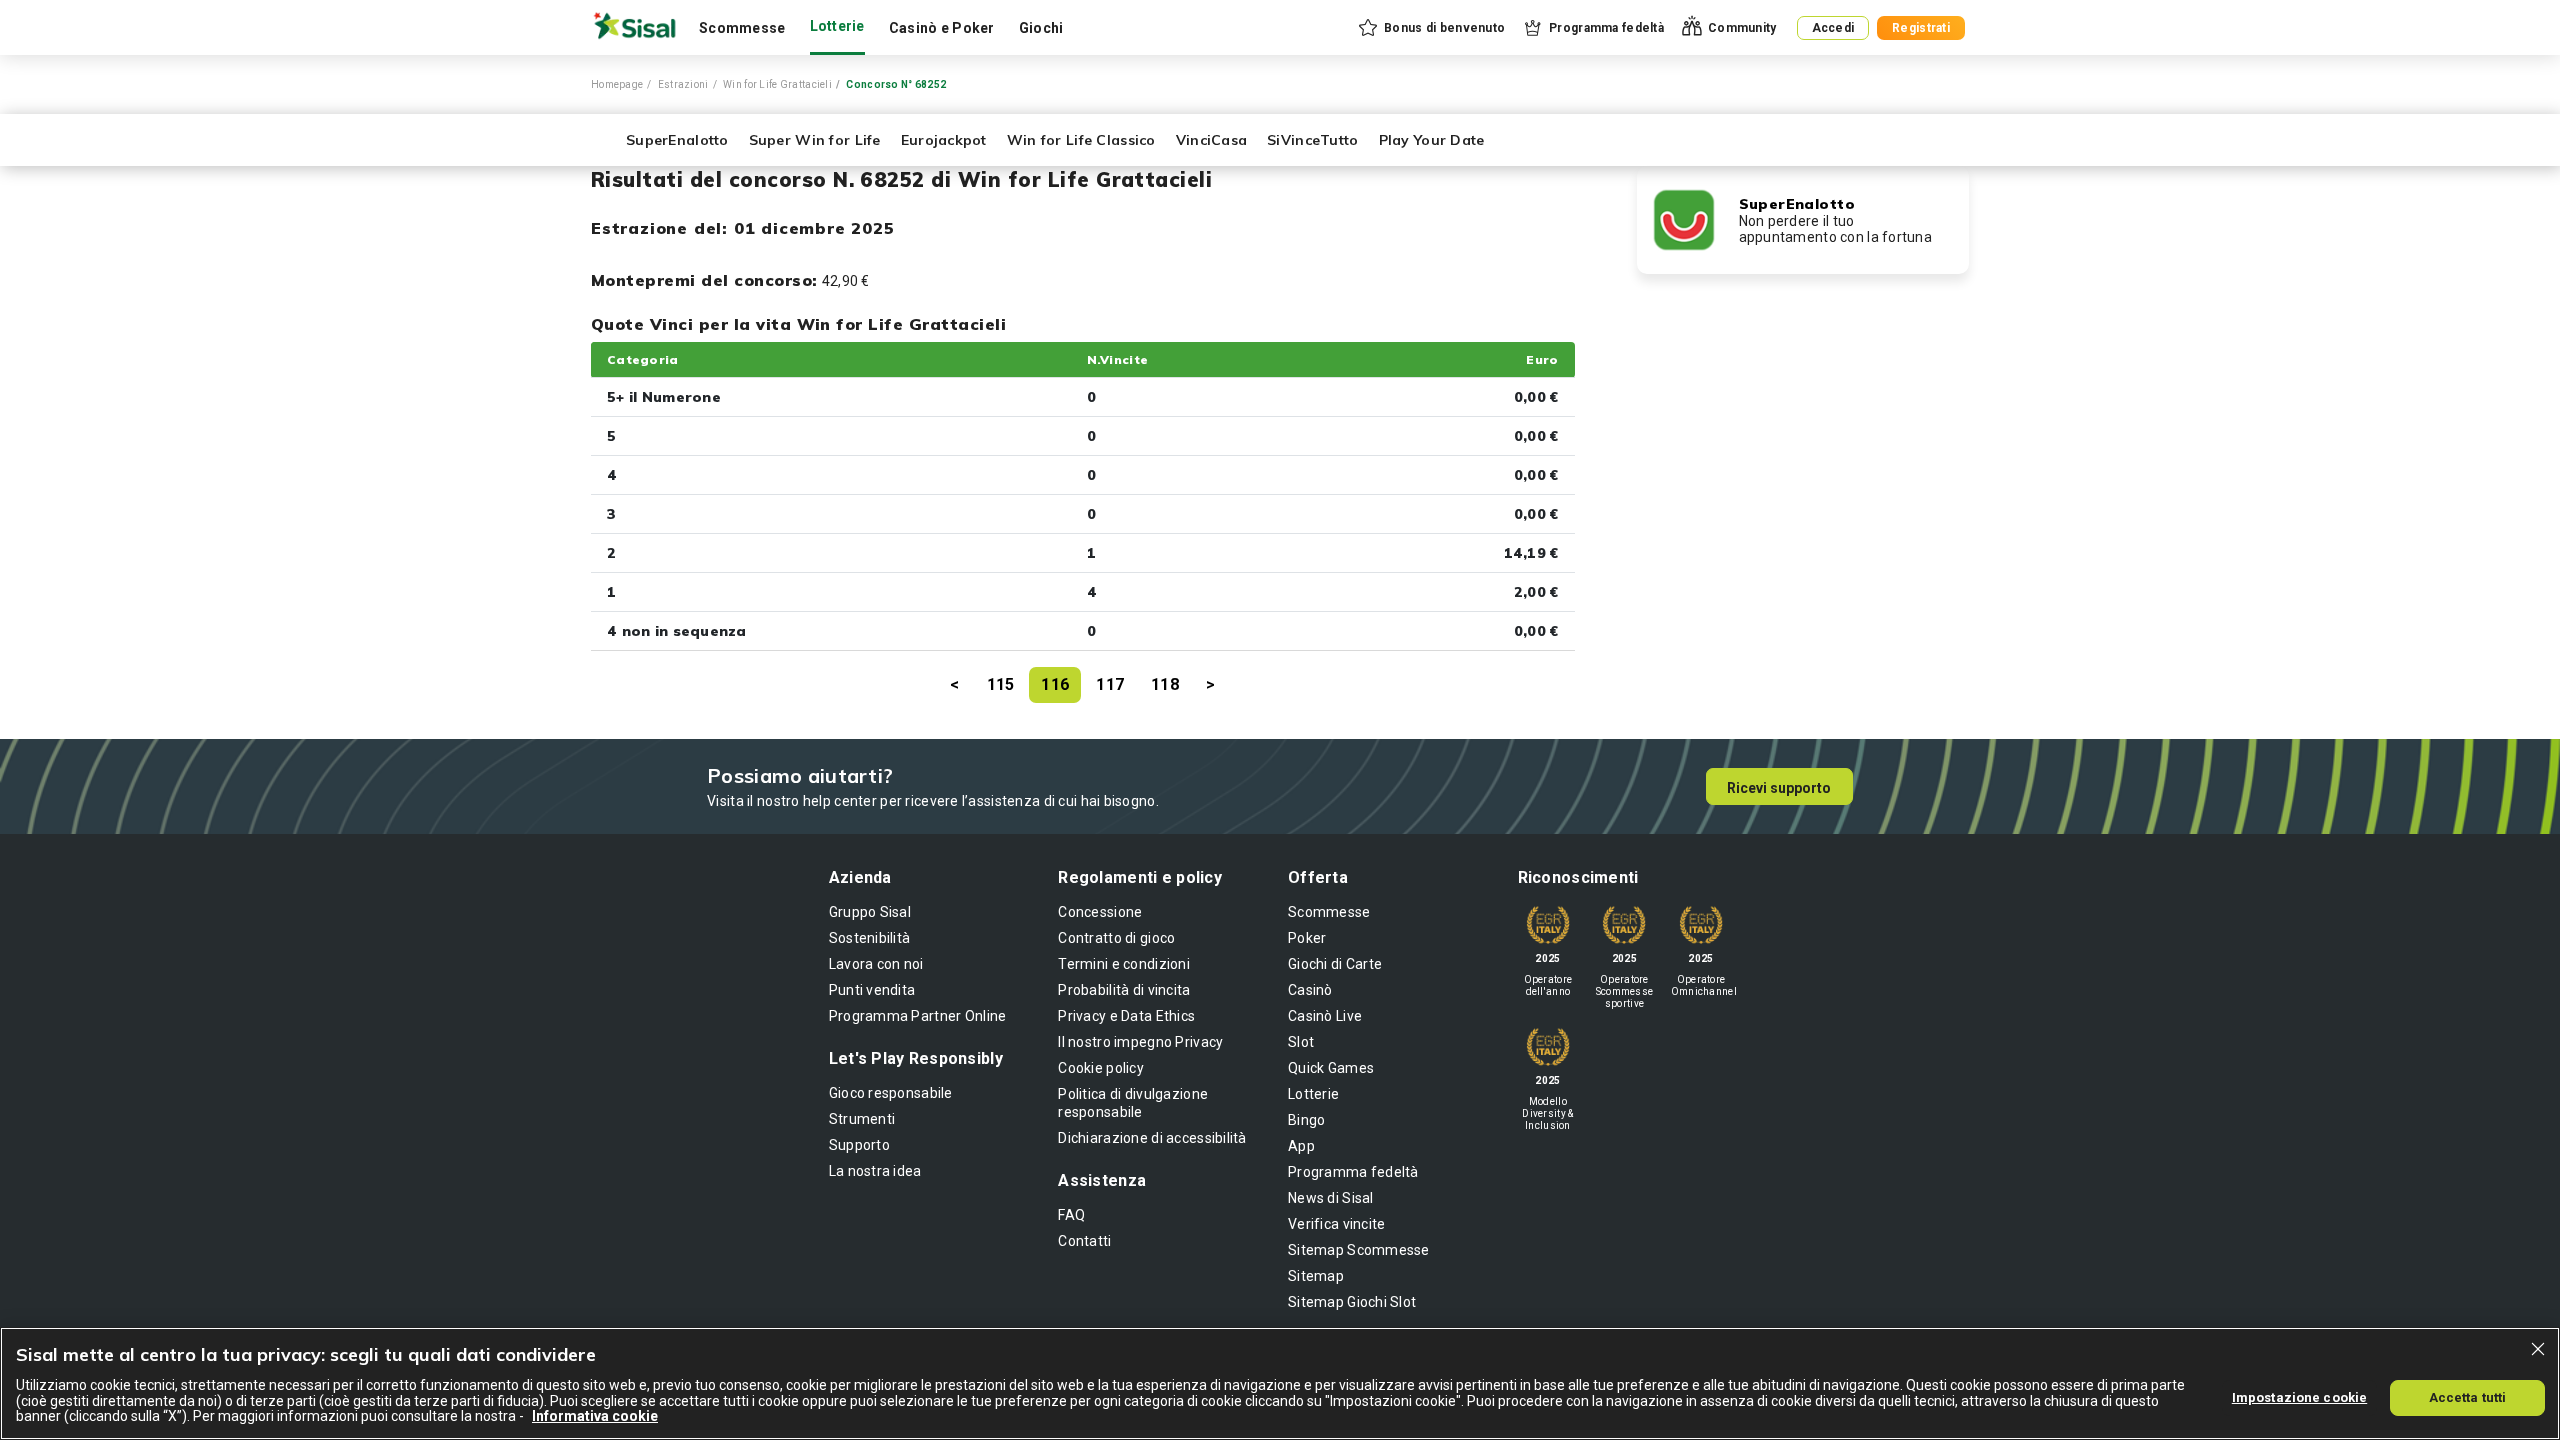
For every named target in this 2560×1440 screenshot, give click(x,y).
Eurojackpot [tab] (944, 140)
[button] (1430, 28)
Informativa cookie (595, 1416)
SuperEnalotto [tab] (677, 140)
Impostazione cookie (2299, 1396)
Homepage (617, 84)
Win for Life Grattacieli (777, 84)
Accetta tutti (2468, 1396)
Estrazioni (683, 84)
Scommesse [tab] (742, 28)
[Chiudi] (2538, 1349)
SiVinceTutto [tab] (1312, 140)
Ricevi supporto (1779, 788)
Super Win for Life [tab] (815, 140)
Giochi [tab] (1041, 28)
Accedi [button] (1833, 28)
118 (1165, 684)
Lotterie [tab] (837, 26)
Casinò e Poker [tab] (942, 28)
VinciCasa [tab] (1212, 140)
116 (1055, 684)
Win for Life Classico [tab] (1081, 140)
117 (1110, 684)
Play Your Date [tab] (1432, 140)
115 (1001, 684)
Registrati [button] (1921, 28)
